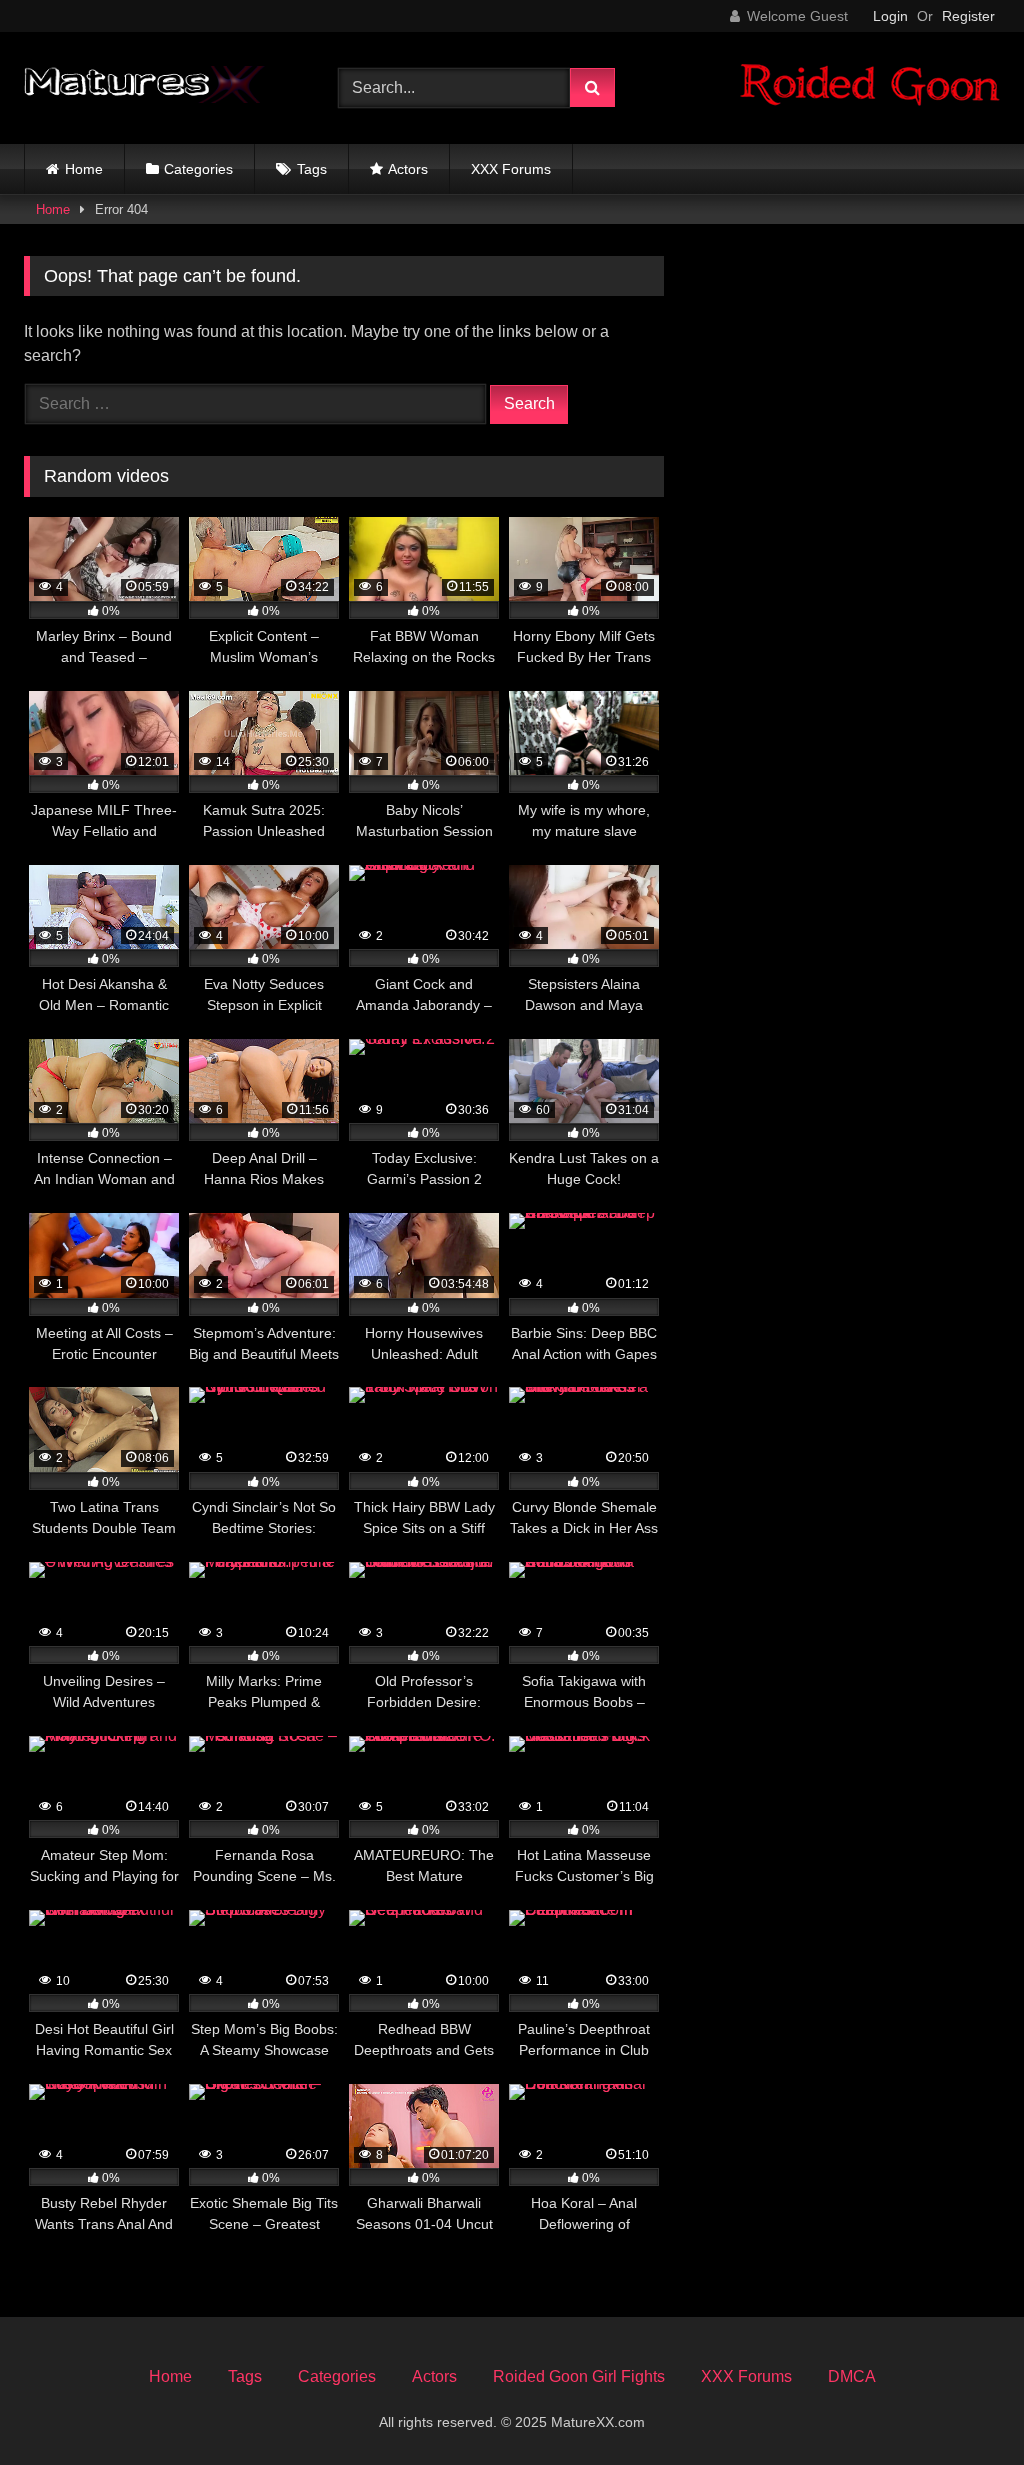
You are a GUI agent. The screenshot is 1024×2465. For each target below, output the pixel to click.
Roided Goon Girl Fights (579, 2376)
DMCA (852, 2376)
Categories (198, 169)
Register (968, 16)
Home (84, 169)
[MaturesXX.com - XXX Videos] (158, 88)
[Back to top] (962, 2405)
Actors (408, 169)
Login (890, 16)
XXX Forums (511, 169)
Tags (312, 169)
